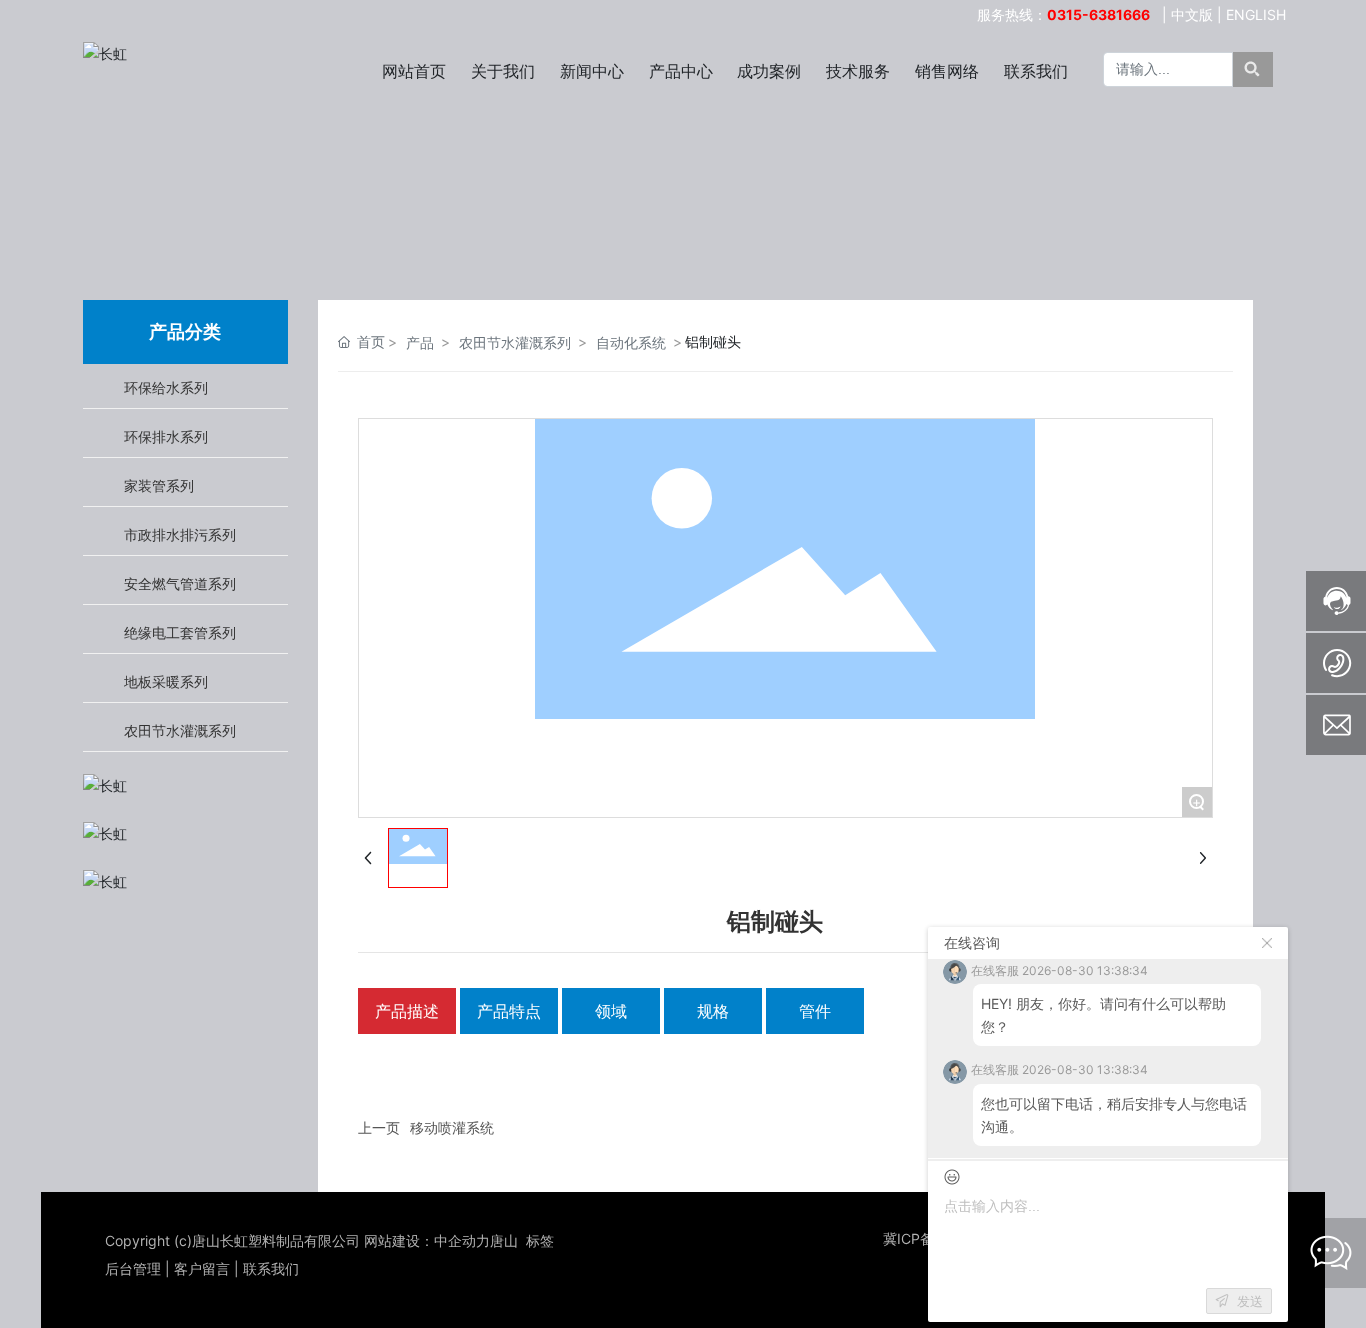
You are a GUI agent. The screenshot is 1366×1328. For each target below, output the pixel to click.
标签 (540, 1240)
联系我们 (271, 1268)
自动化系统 (631, 342)
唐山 (504, 1240)
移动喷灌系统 (452, 1127)
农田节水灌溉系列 (515, 342)
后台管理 (133, 1268)
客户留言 (202, 1268)
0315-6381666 (1098, 14)
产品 (420, 342)
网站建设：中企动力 (427, 1240)
